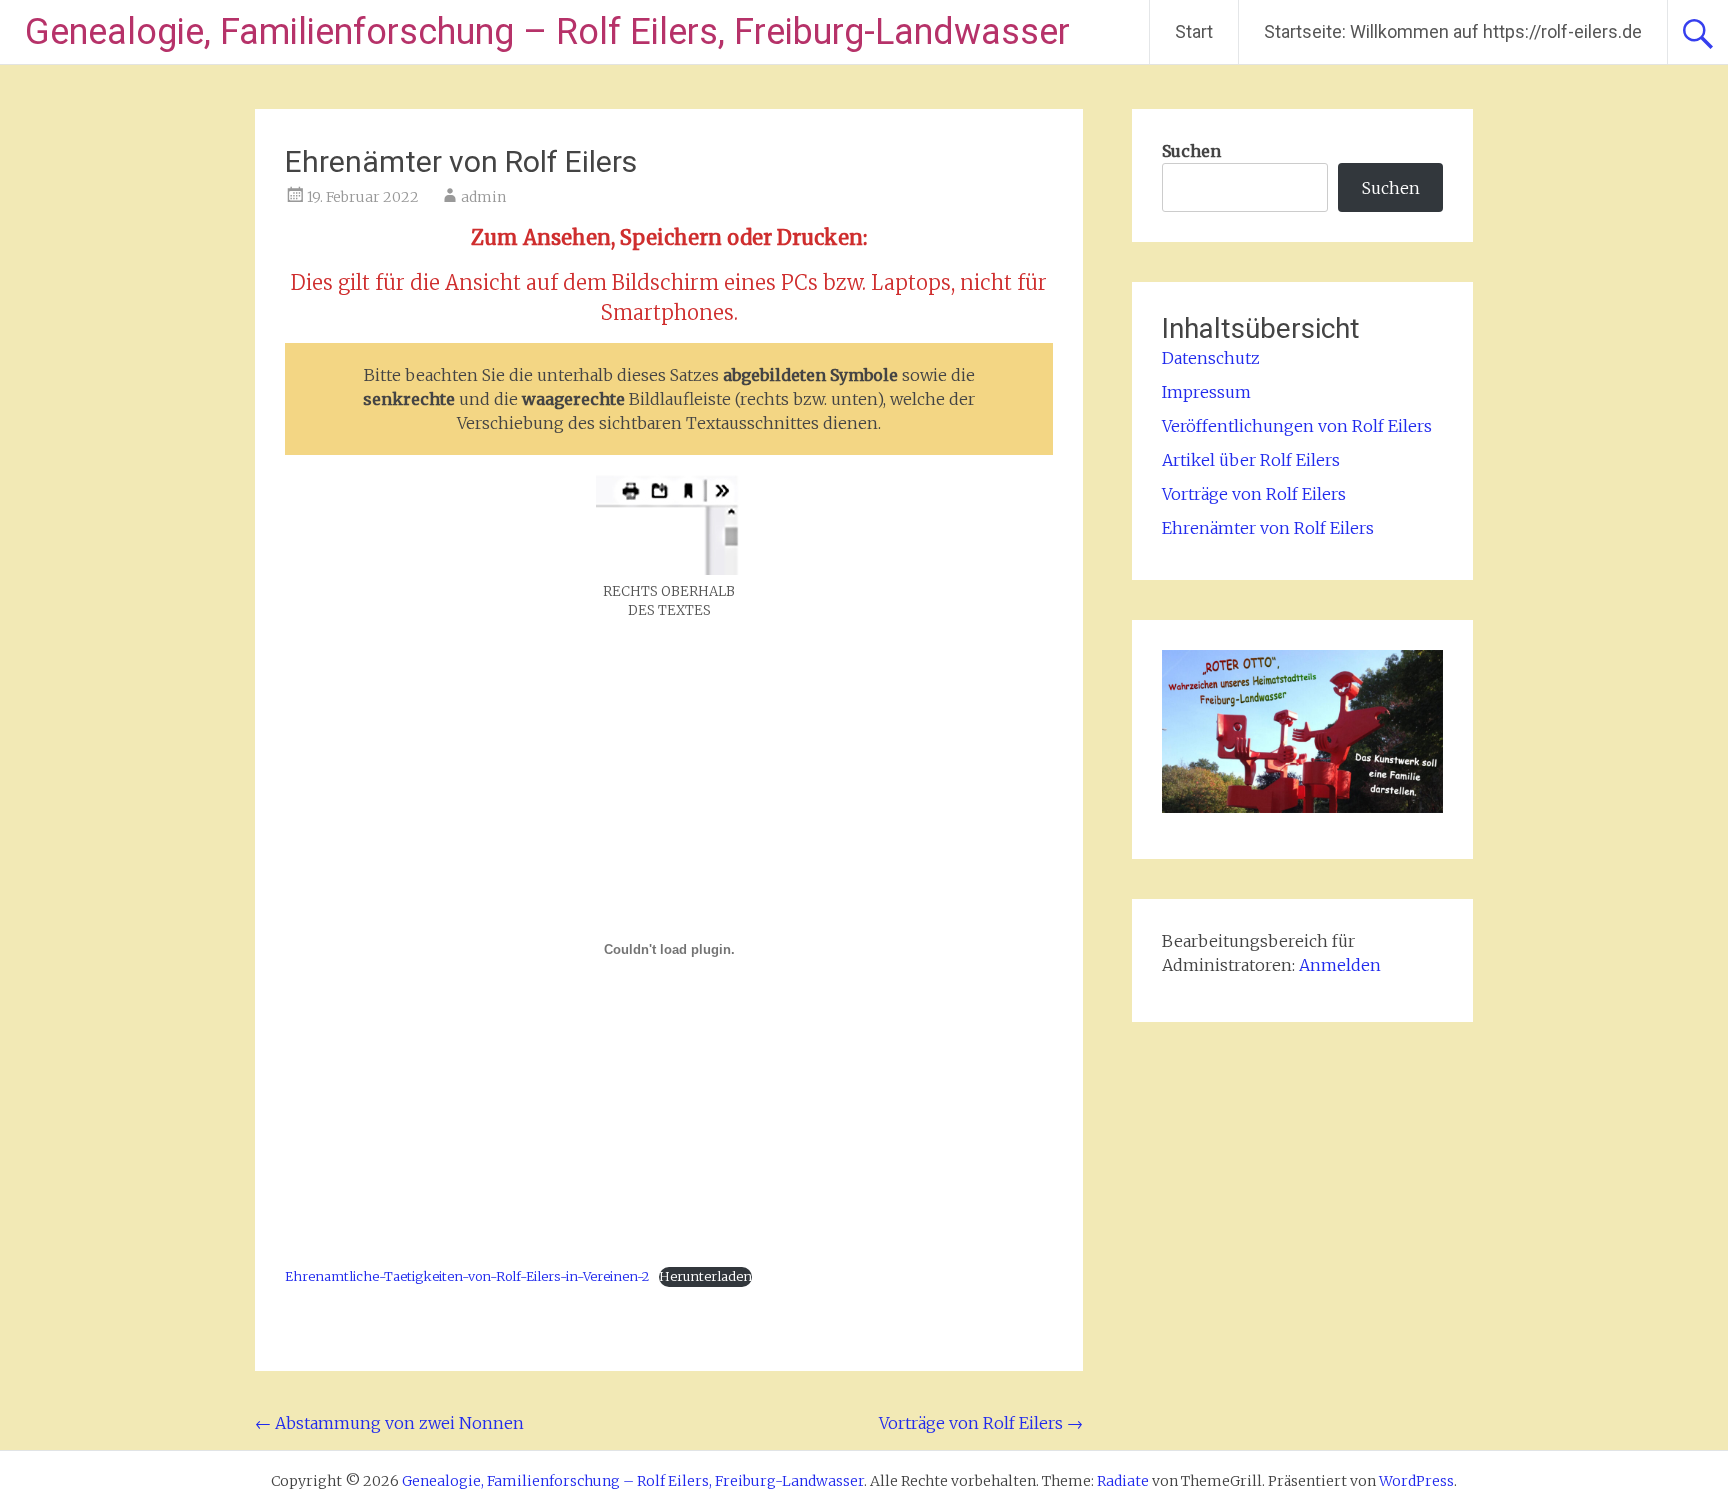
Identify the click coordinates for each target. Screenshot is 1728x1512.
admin (483, 197)
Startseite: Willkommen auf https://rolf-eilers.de (1453, 31)
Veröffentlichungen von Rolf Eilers (1297, 426)
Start (1194, 31)
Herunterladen (705, 1276)
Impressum (1206, 392)
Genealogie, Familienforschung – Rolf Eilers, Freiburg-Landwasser (547, 32)
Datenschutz (1211, 358)
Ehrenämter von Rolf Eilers (1268, 528)
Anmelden (1340, 965)
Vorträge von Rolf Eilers (981, 1423)
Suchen (1191, 151)
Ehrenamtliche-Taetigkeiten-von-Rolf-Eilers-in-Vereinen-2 (467, 1276)
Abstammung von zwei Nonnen (389, 1423)
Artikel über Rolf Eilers (1251, 460)
